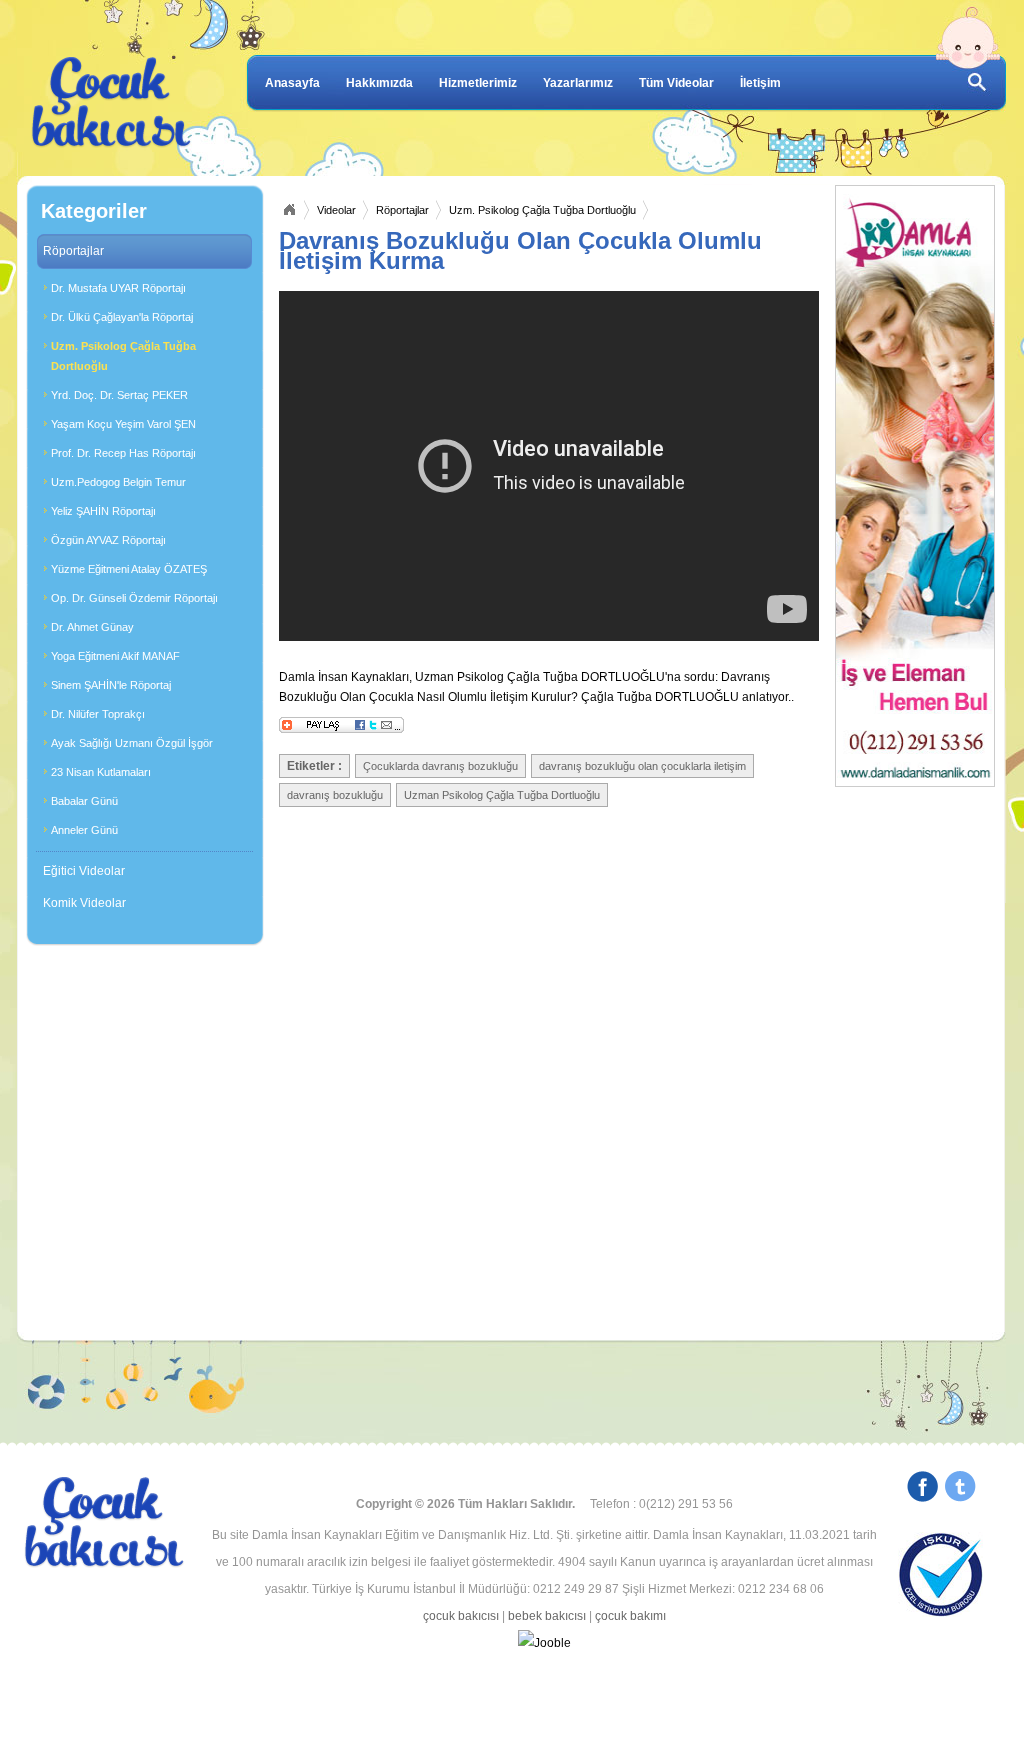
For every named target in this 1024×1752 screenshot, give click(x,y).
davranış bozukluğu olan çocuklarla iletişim (642, 766)
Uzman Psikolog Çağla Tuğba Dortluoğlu (502, 795)
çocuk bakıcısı (461, 1616)
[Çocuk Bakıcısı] (112, 103)
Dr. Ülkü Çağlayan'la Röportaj (122, 317)
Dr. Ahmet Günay (92, 627)
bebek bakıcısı (547, 1616)
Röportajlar (73, 251)
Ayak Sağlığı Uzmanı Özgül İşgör (132, 743)
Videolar (336, 210)
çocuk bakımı (630, 1616)
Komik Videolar (84, 903)
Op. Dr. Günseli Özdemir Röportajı (134, 598)
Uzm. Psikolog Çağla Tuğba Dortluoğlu (123, 356)
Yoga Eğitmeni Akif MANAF (115, 656)
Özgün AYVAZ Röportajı (108, 540)
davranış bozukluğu (335, 795)
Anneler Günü (84, 830)
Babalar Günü (84, 801)
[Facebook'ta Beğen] (922, 1489)
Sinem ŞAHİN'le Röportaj (111, 685)
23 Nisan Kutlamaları (101, 772)
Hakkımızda (379, 83)
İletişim (760, 83)
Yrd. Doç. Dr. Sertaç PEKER (119, 395)
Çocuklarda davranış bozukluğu (440, 766)
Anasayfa (292, 83)
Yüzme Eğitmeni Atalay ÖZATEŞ (129, 569)
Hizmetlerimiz (478, 83)
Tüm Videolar (676, 83)
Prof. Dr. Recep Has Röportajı (123, 453)
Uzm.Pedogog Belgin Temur (118, 482)
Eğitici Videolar (84, 871)
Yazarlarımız (578, 83)
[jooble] (544, 1643)
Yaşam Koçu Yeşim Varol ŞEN (123, 424)
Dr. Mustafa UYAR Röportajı (118, 288)
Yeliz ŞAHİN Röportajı (103, 511)
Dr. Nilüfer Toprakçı (98, 714)
